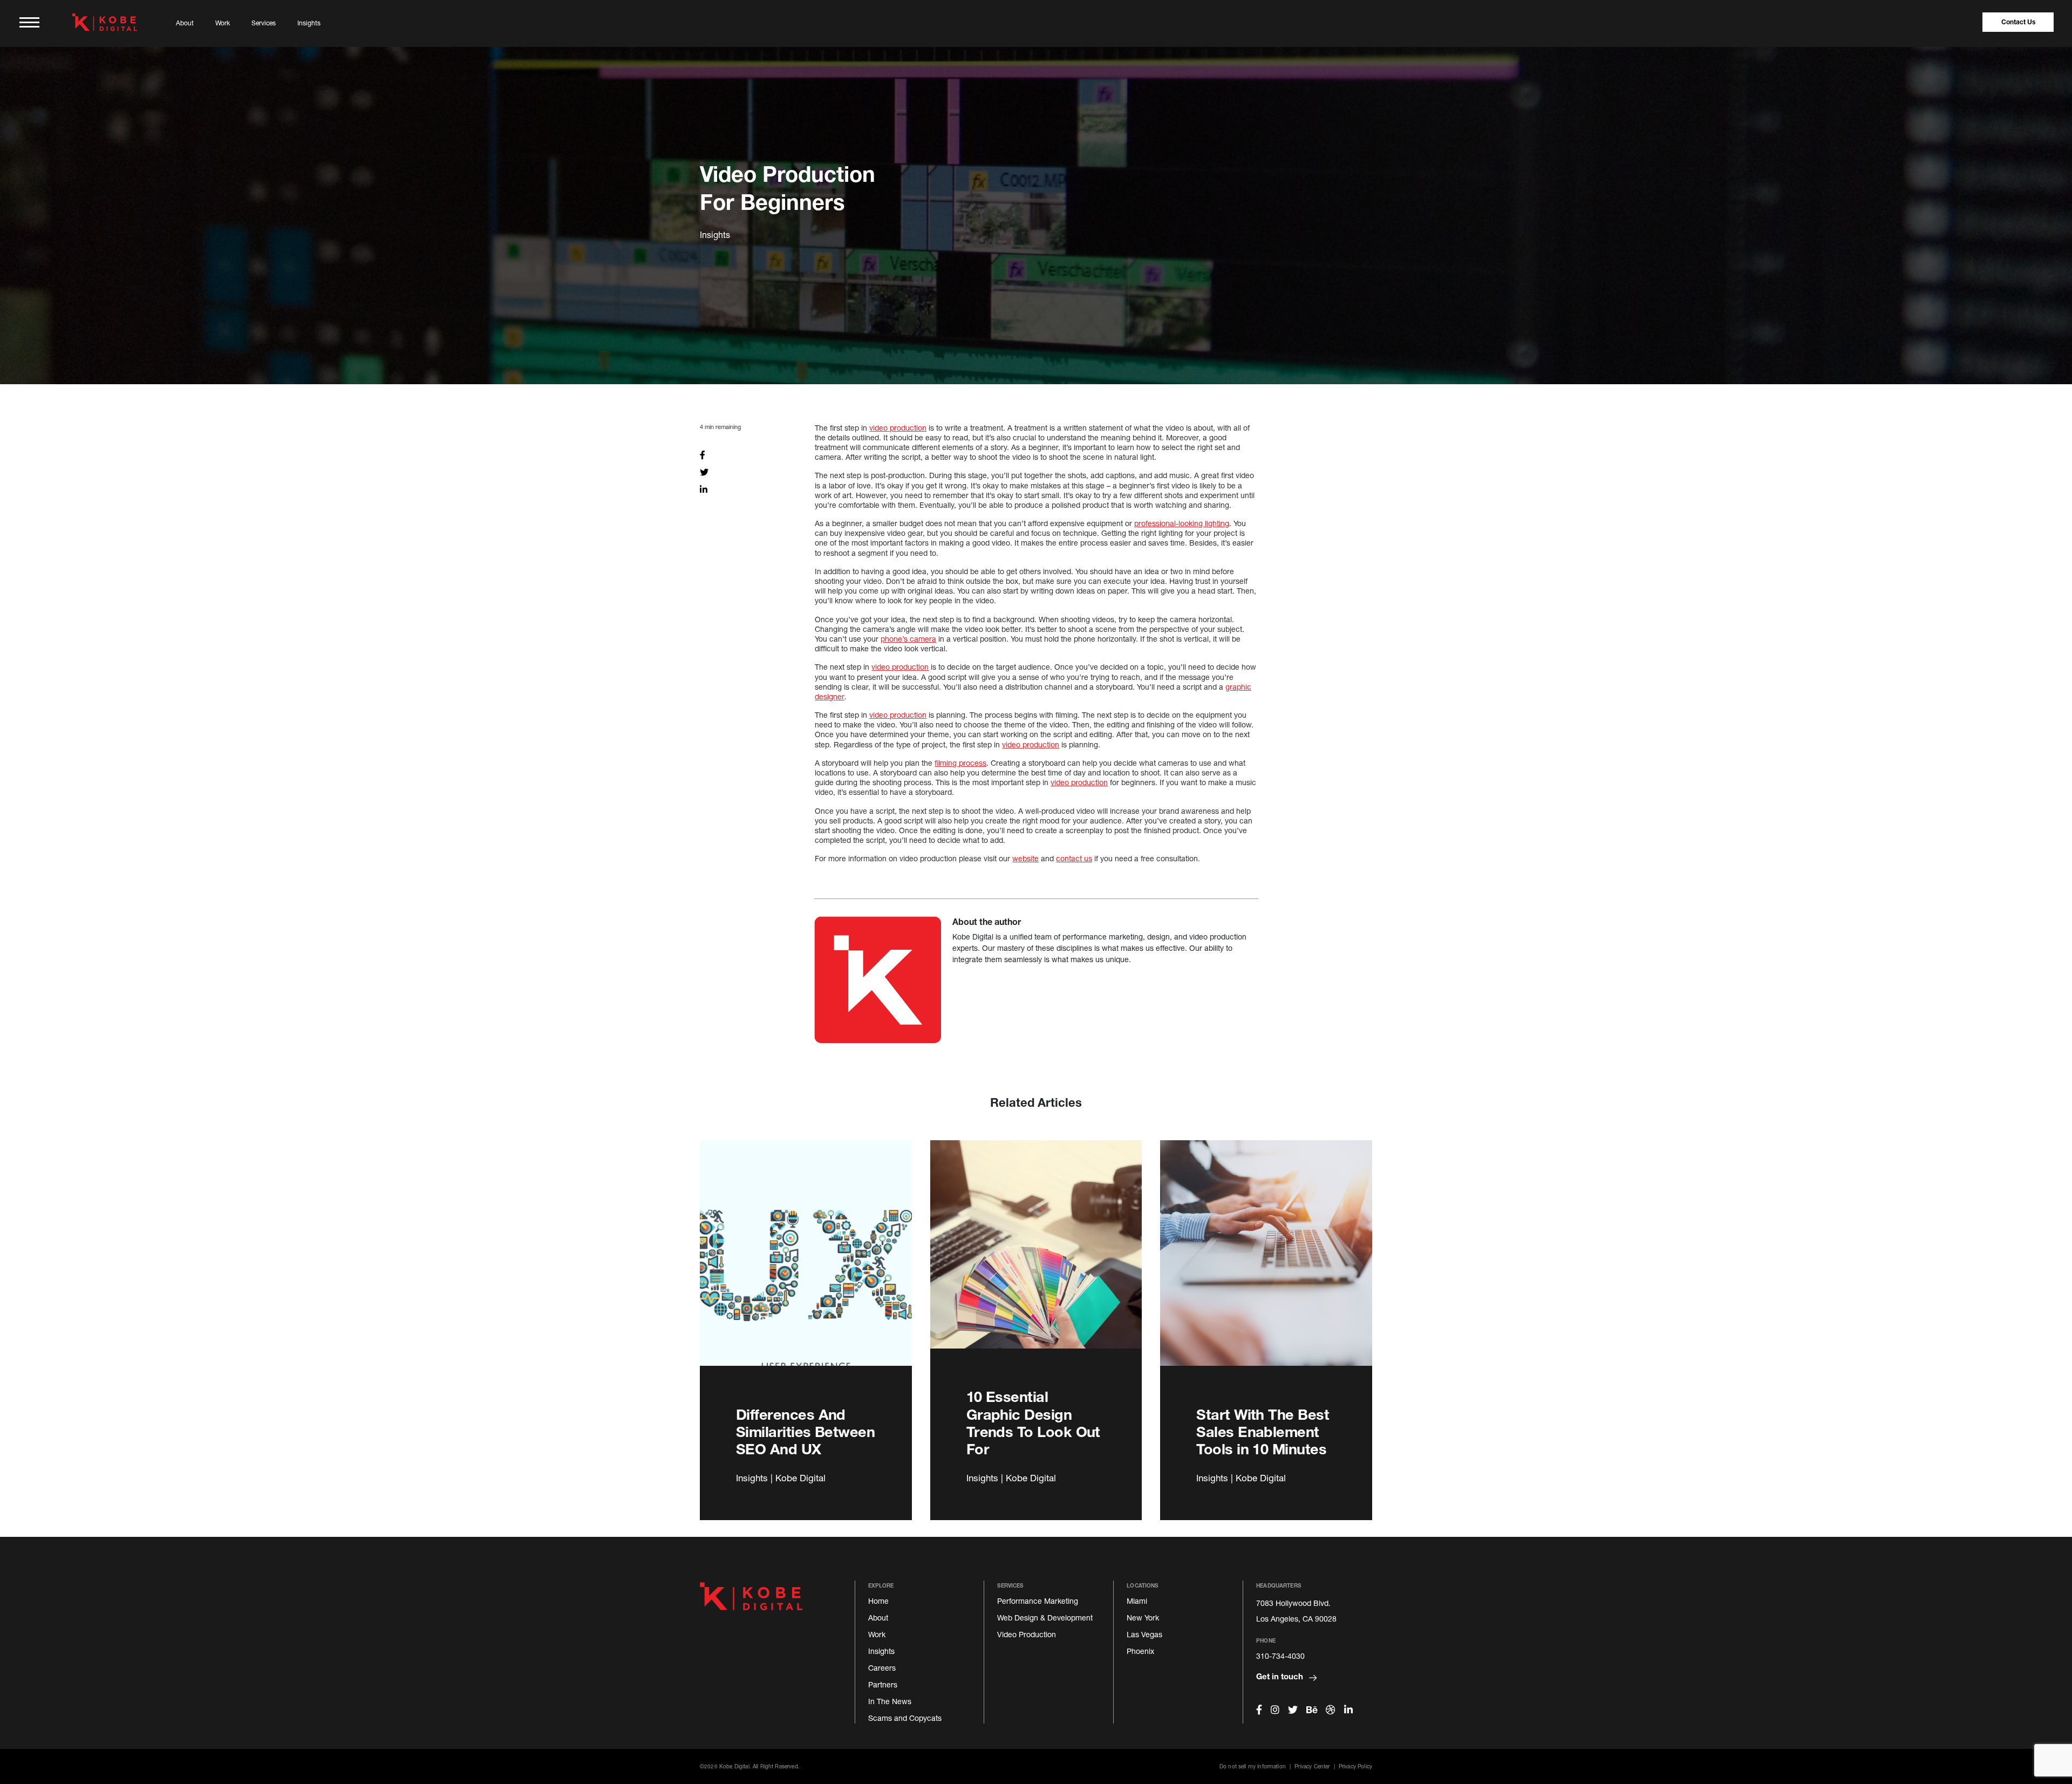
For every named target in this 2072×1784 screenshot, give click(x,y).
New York (1143, 1618)
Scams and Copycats (905, 1718)
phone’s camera (908, 639)
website (1025, 858)
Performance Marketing (1038, 1601)
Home (878, 1601)
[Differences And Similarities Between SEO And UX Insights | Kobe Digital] (806, 1265)
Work (223, 23)
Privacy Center (1312, 1766)
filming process (960, 763)
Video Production (1027, 1634)
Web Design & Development (1045, 1618)
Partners (883, 1684)
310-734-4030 (1280, 1656)
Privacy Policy (1355, 1766)
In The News (890, 1701)
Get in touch (1281, 1676)
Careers (882, 1668)
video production (898, 428)
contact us (1074, 858)
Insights (309, 23)
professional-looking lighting (1182, 523)
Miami (1137, 1601)
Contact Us (2018, 22)
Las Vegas (1144, 1634)
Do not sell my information (1253, 1766)
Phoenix (1140, 1651)
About (185, 23)
